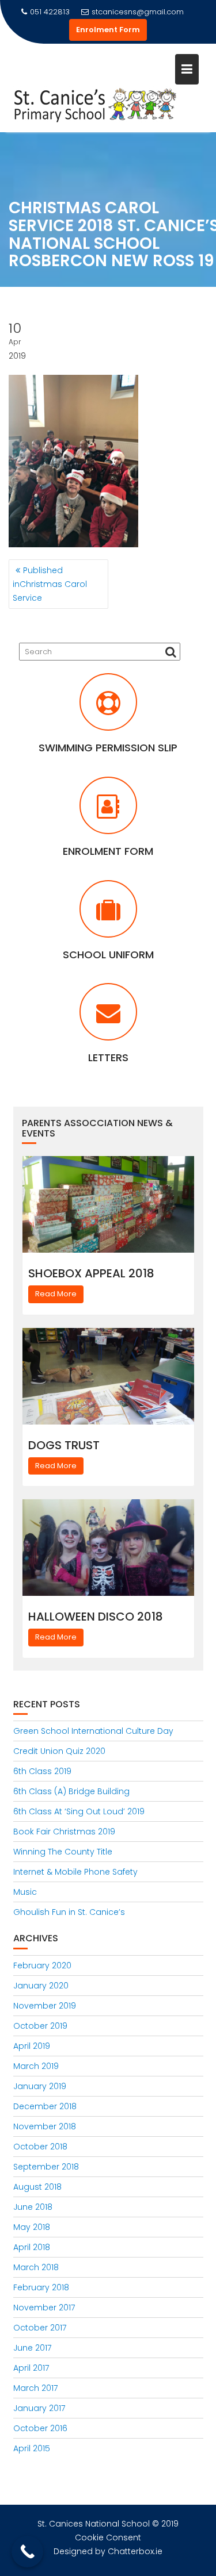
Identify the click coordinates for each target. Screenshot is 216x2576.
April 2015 (32, 2448)
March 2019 (36, 2066)
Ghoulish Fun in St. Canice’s (69, 1912)
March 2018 (36, 2267)
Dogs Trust (64, 1445)
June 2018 (33, 2207)
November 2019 (45, 2006)
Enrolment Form (108, 30)
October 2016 (40, 2428)
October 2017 (40, 2328)
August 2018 (37, 2187)
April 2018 (32, 2247)
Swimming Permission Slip (108, 748)
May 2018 (32, 2227)
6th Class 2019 (42, 1771)
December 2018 (45, 2106)
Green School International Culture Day (93, 1731)
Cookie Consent (108, 2537)
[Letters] (108, 1019)
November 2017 (44, 2308)
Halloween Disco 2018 (96, 1617)
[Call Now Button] (27, 2552)
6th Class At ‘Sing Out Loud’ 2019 (79, 1811)
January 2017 (39, 2408)
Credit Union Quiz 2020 (59, 1751)
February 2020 (42, 1965)
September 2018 (46, 2167)
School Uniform (108, 955)
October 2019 (40, 2026)
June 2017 (32, 2348)
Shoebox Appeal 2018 (91, 1273)
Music (25, 1892)
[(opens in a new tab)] (108, 709)
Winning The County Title (63, 1852)
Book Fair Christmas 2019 (64, 1832)
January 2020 (41, 1986)
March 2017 (35, 2388)
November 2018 (45, 2126)
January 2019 (40, 2086)
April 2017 (31, 2368)
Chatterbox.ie (135, 2551)
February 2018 (41, 2287)
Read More (56, 1294)
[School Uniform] (108, 916)
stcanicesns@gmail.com (138, 12)
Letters (108, 1057)
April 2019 (32, 2046)
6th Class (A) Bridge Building (71, 1791)
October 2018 (40, 2147)
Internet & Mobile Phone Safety (75, 1872)
